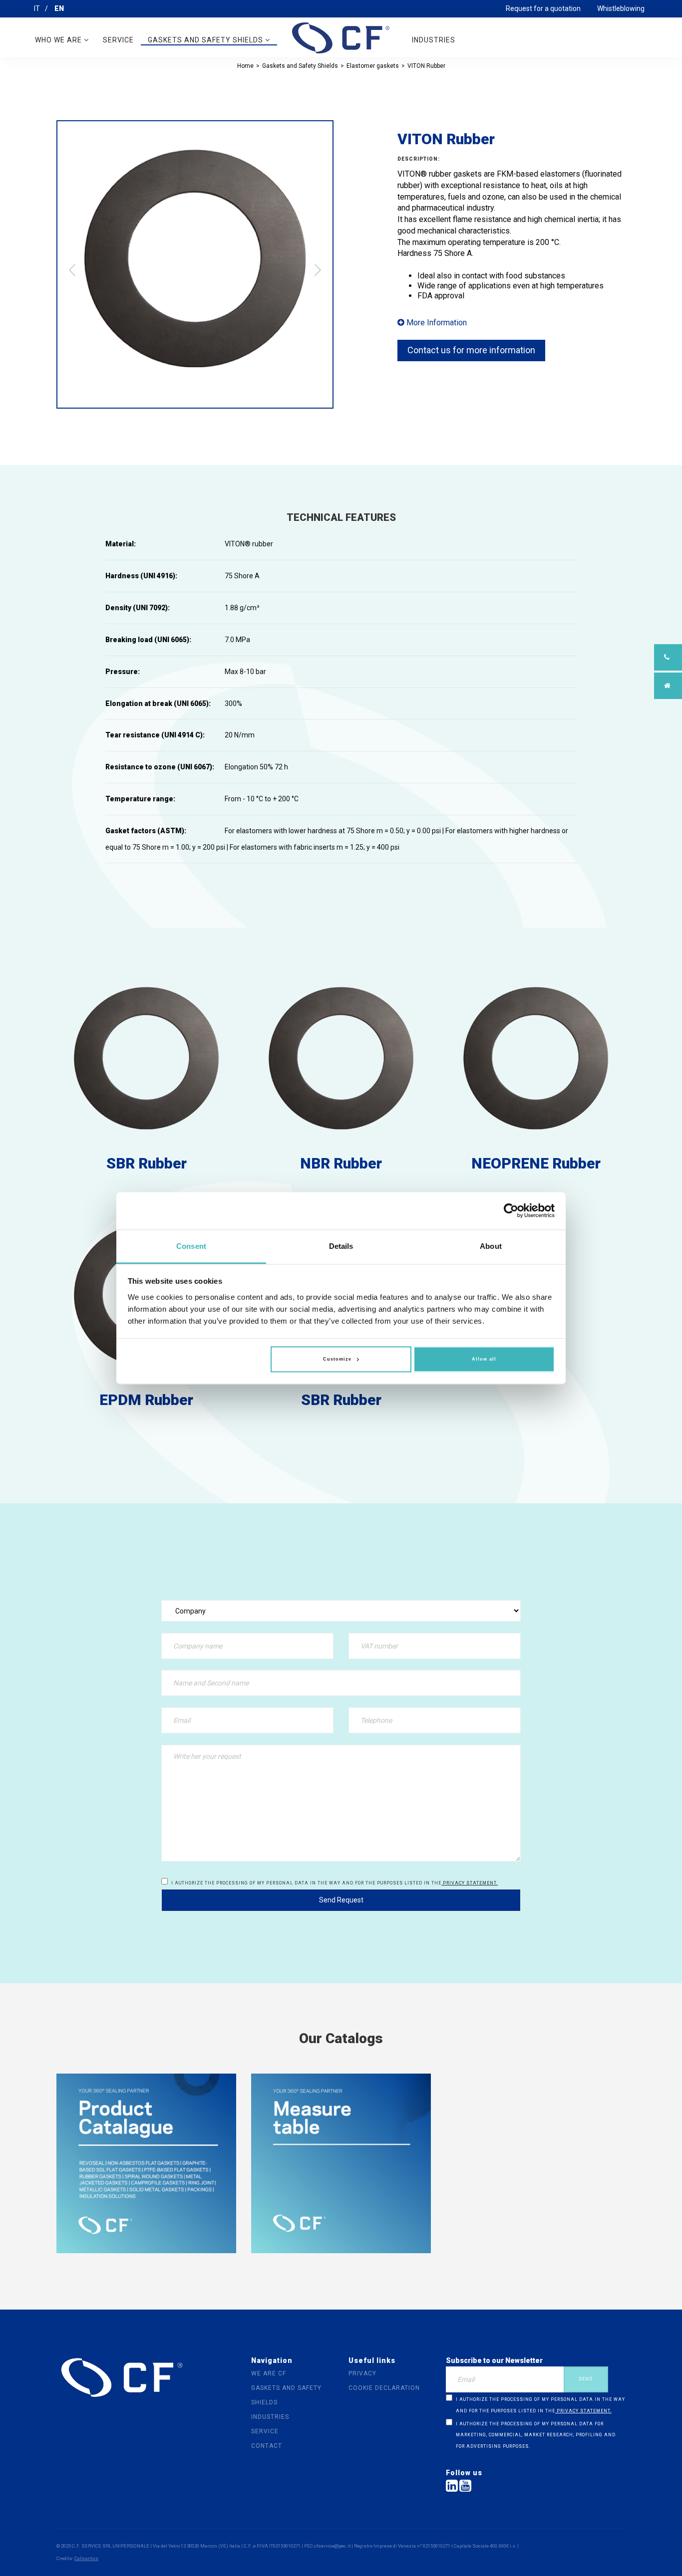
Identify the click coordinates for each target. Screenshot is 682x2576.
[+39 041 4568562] (668, 657)
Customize (337, 1360)
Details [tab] (341, 1246)
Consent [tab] (191, 1246)
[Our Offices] (668, 686)
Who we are (59, 40)
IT (37, 8)
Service (118, 40)
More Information (436, 323)
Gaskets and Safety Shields (206, 40)
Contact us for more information (471, 350)
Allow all (484, 1360)
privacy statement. (470, 1883)
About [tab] (491, 1246)
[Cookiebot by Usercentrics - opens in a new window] (511, 1210)
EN (59, 8)
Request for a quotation (543, 8)
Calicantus (86, 2558)
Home (245, 66)
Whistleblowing (621, 8)
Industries (434, 40)
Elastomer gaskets (373, 66)
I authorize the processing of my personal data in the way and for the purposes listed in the (335, 1883)
